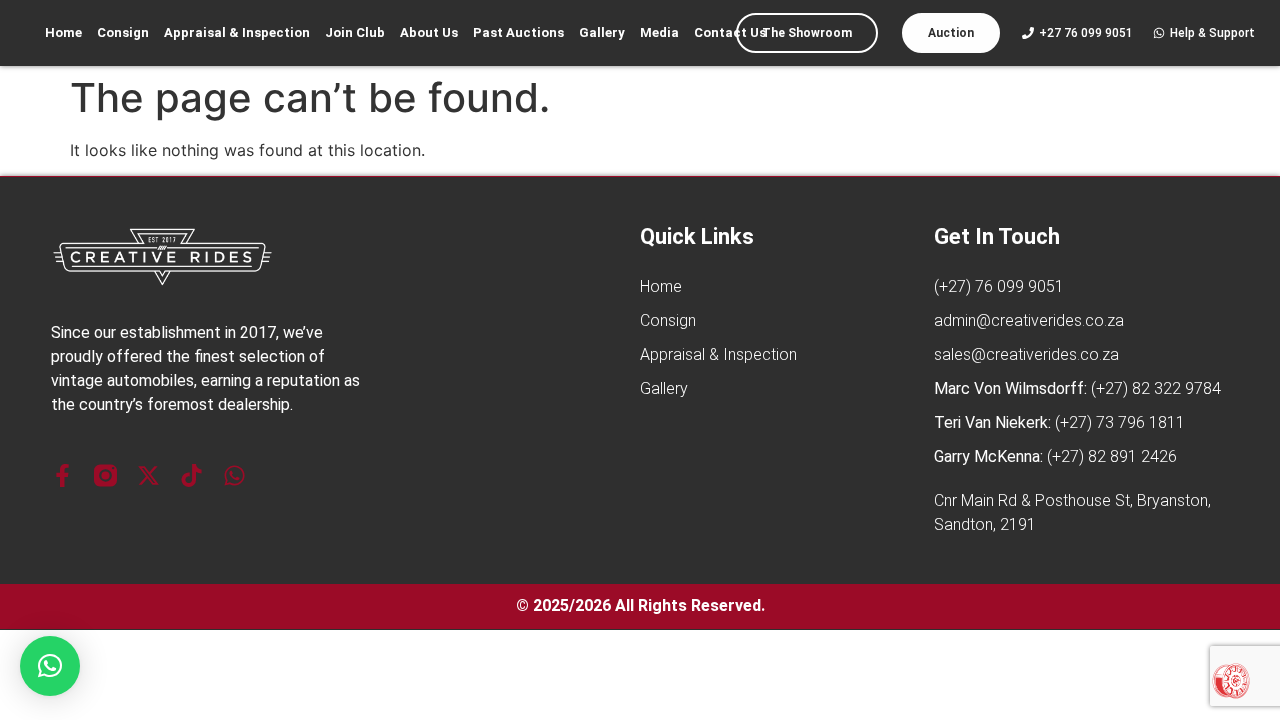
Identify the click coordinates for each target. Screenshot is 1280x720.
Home (63, 32)
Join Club (355, 32)
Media (659, 32)
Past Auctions (518, 32)
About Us (429, 32)
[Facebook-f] (62, 475)
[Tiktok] (191, 475)
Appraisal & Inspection (237, 32)
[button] (50, 666)
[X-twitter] (148, 475)
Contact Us (730, 32)
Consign (123, 32)
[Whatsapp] (234, 475)
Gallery (602, 32)
